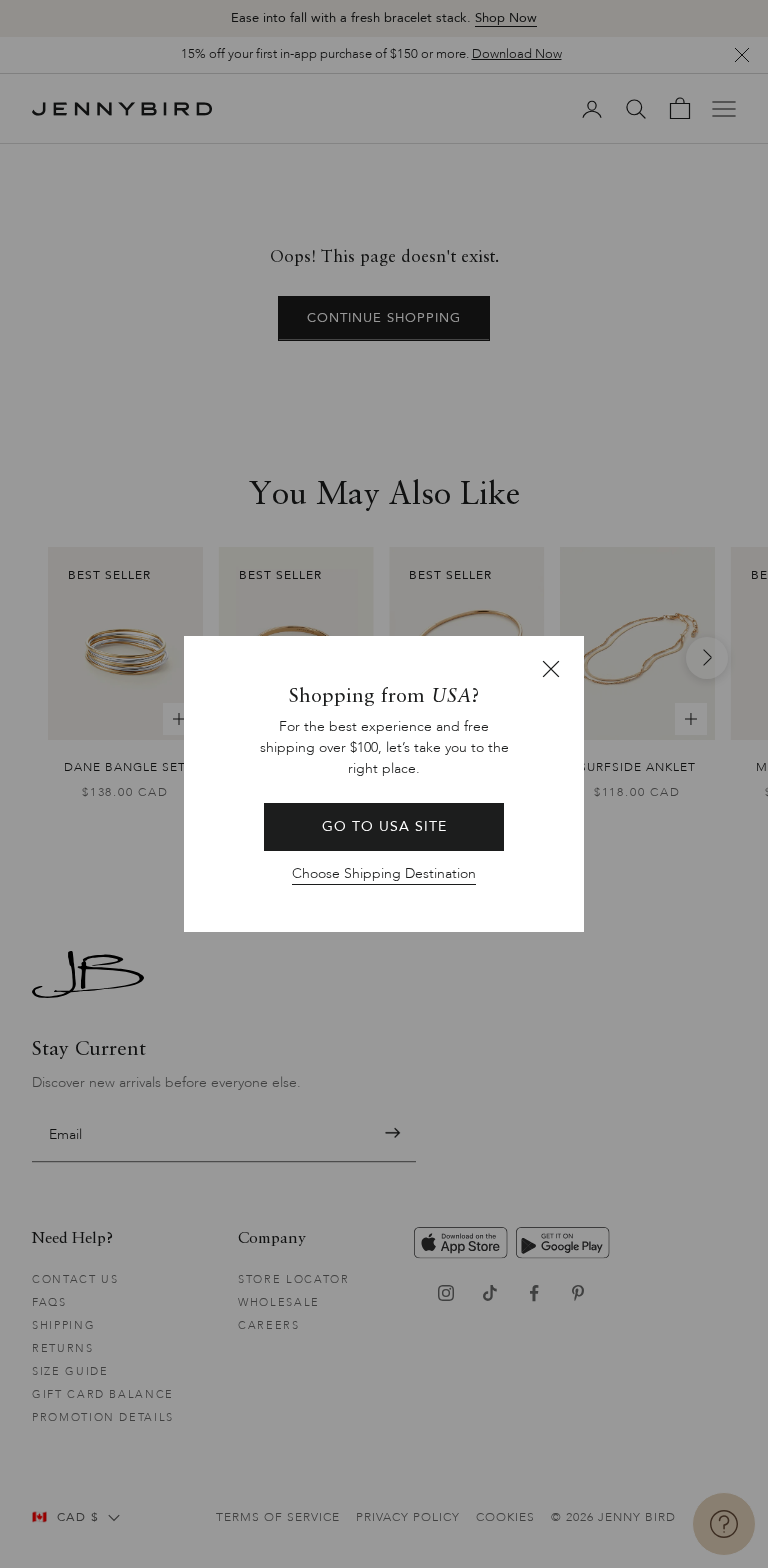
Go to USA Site (384, 826)
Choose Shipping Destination (384, 873)
